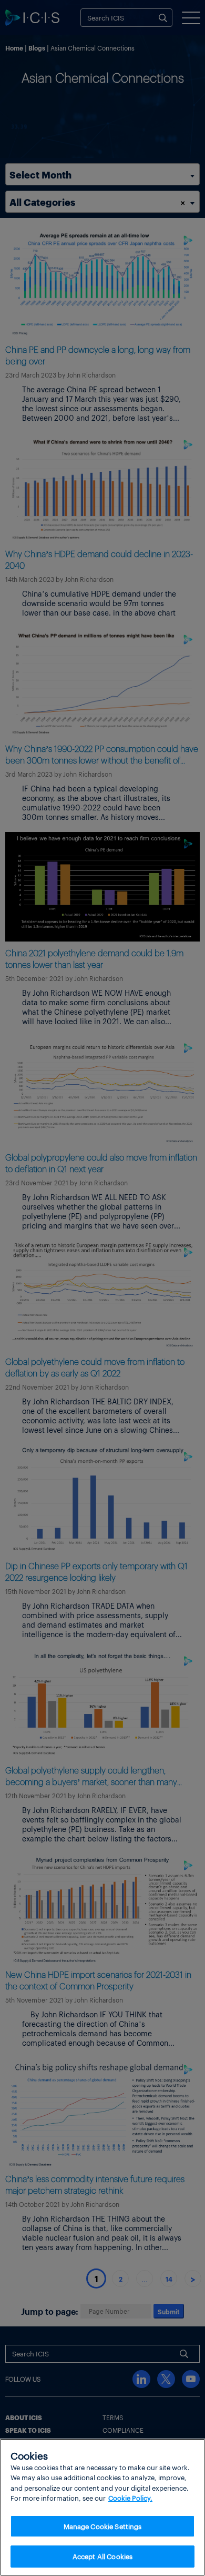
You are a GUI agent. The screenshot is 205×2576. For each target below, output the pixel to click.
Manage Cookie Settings (103, 2526)
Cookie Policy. (130, 2498)
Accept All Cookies (102, 2556)
